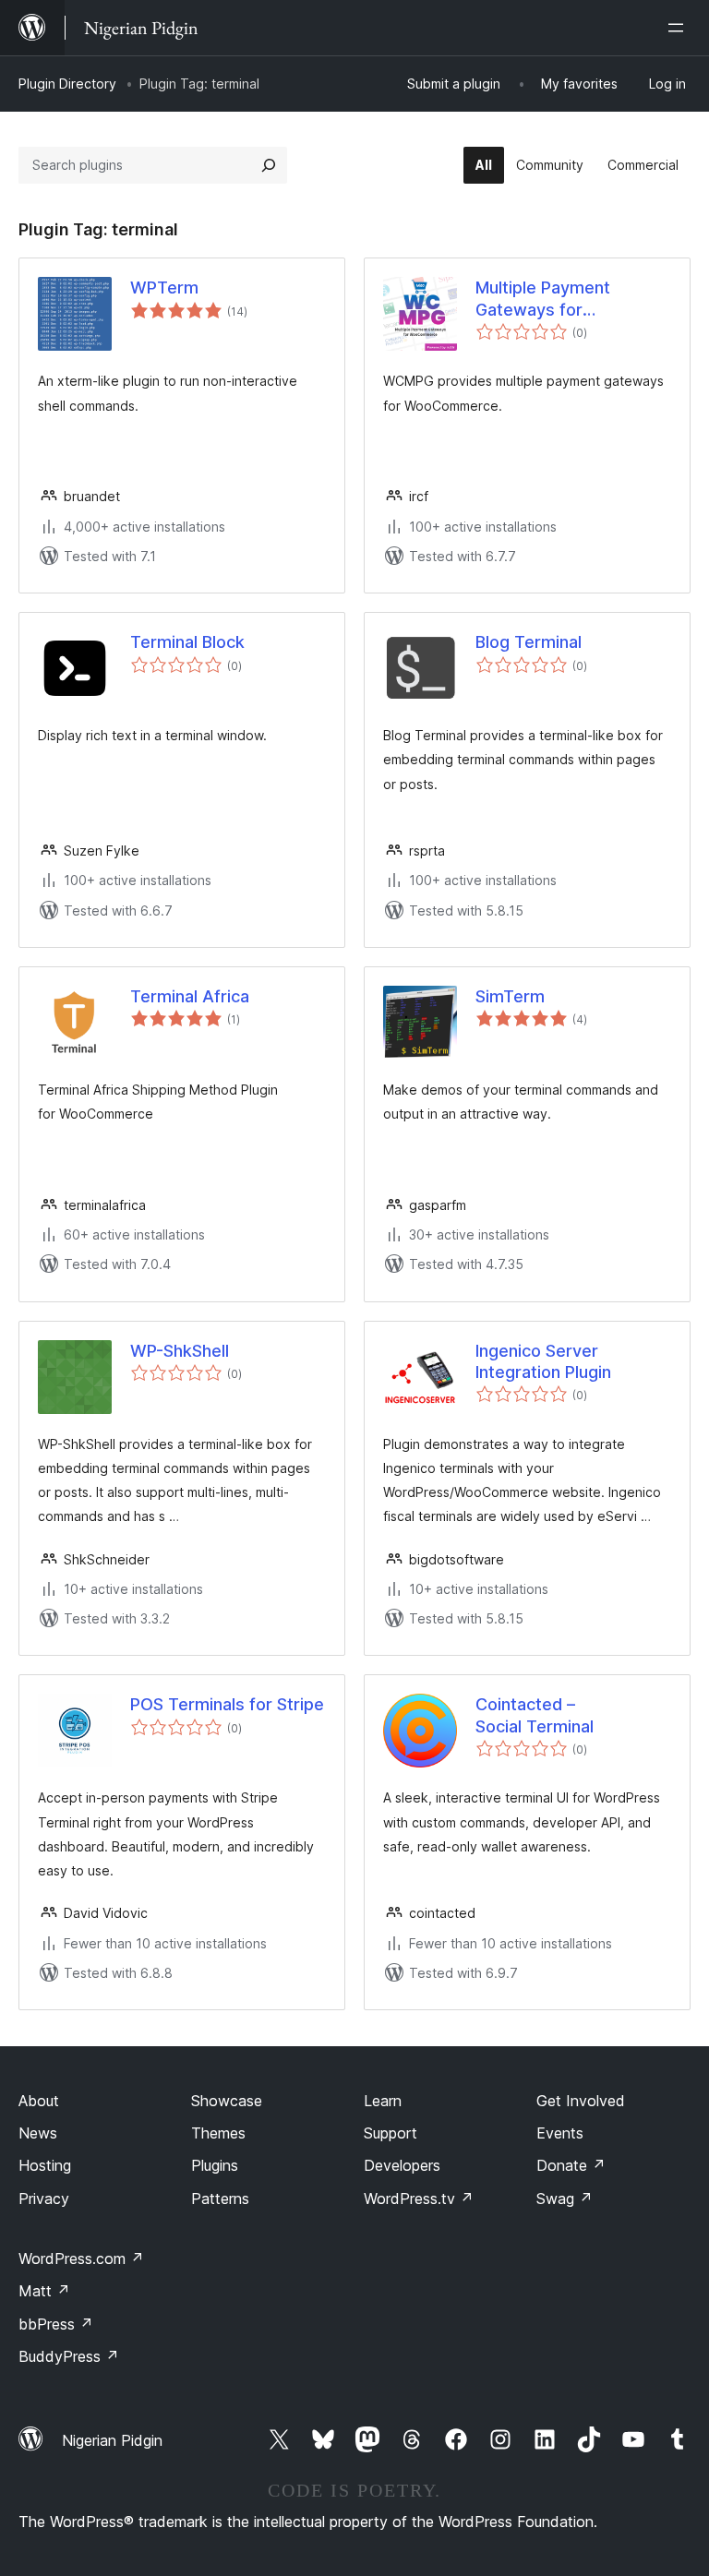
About (39, 2101)
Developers (402, 2165)
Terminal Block (187, 642)
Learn (383, 2101)
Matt (44, 2291)
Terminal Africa (190, 996)
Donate (571, 2165)
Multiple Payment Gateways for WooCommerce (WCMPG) (543, 299)
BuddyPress (69, 2356)
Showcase (227, 2101)
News (38, 2133)
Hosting (45, 2165)
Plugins (215, 2165)
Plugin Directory (67, 84)
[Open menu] (679, 28)
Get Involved (581, 2101)
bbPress (56, 2324)
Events (560, 2133)
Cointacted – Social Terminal (535, 1715)
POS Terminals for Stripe (227, 1704)
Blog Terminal (529, 642)
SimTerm (510, 996)
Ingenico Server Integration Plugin (543, 1361)
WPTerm (164, 288)
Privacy (44, 2199)
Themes (218, 2133)
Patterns (220, 2199)
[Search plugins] (269, 165)
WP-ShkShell (180, 1351)
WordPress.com (81, 2258)
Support (391, 2133)
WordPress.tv (419, 2199)
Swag (565, 2199)
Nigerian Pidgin (112, 2440)
